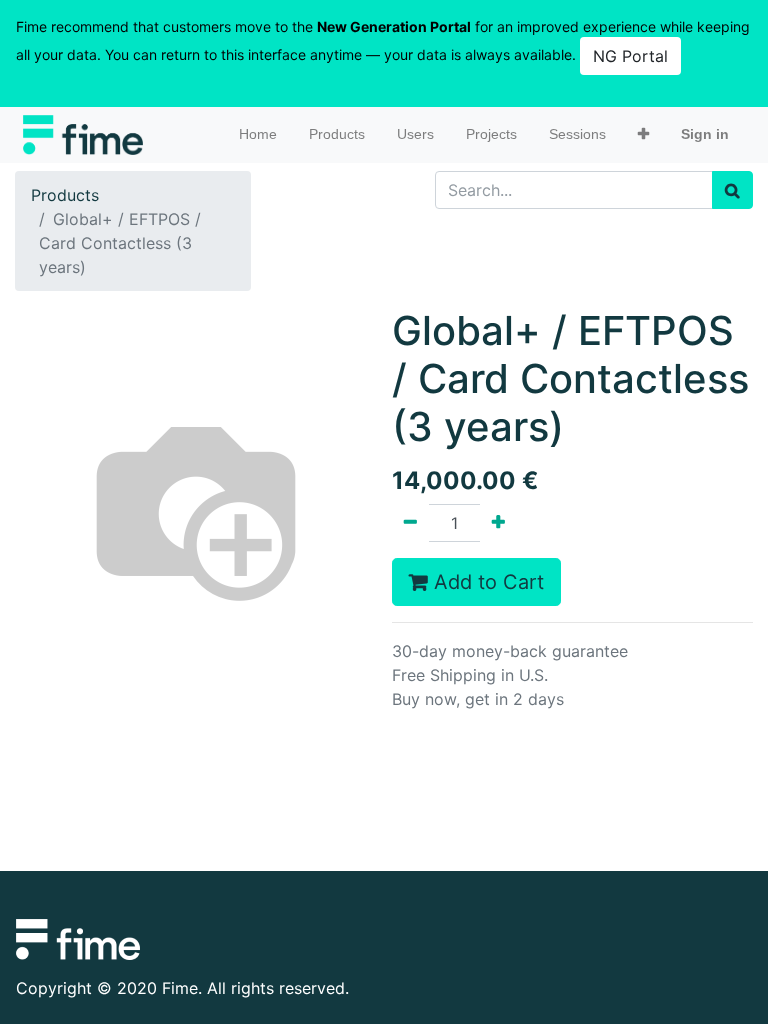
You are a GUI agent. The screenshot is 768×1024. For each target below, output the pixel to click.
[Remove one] (410, 523)
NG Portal (630, 56)
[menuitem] (258, 134)
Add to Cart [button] (486, 582)
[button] (643, 134)
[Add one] (498, 523)
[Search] (732, 190)
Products (65, 195)
